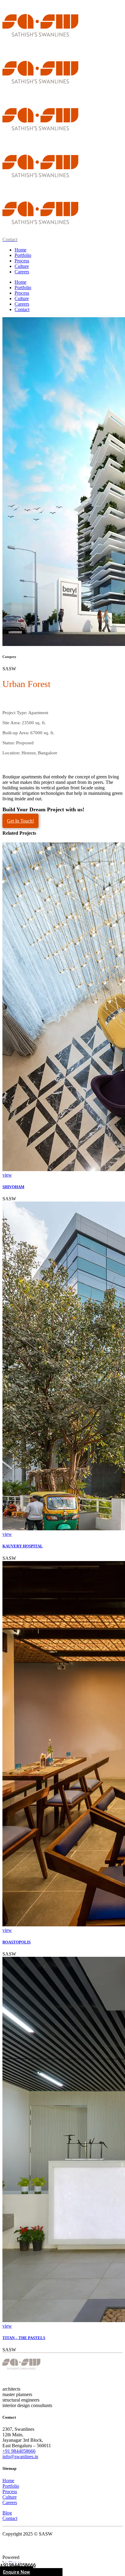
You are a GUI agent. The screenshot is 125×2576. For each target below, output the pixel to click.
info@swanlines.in (20, 2457)
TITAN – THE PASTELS (24, 2338)
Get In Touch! (20, 821)
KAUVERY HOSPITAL (23, 1546)
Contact (10, 2518)
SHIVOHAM (13, 1187)
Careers (10, 2502)
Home (8, 2481)
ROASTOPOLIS (17, 1942)
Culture (10, 2497)
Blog (7, 2513)
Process (10, 2492)
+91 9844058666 (19, 2451)
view (7, 1175)
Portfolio (11, 2486)
